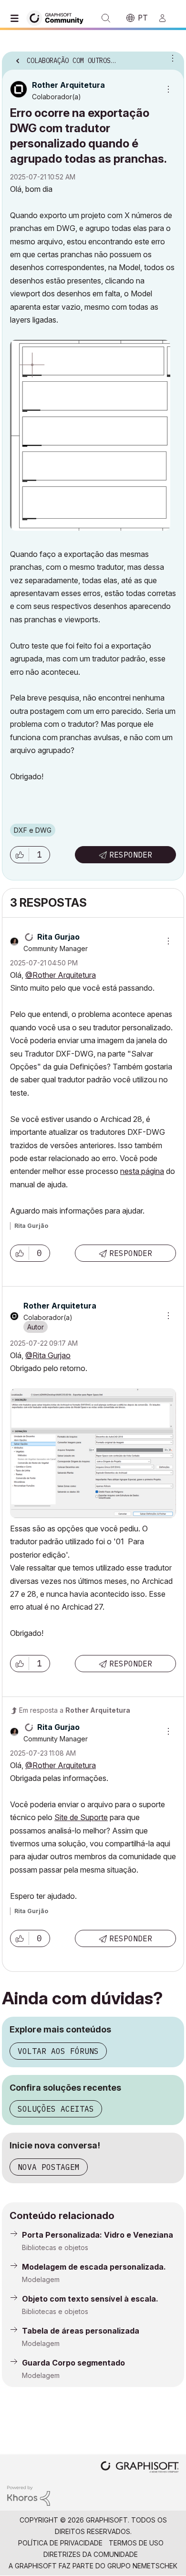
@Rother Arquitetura (61, 975)
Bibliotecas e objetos (55, 2247)
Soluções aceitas (56, 2109)
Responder (131, 855)
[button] (20, 855)
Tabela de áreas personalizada (81, 2331)
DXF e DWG (33, 830)
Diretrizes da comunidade (91, 2554)
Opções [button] (171, 58)
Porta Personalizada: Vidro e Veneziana (98, 2235)
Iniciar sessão (166, 18)
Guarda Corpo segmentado (73, 2363)
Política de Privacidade (60, 2543)
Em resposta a (75, 1710)
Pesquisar (106, 18)
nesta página (142, 1171)
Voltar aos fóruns (58, 2051)
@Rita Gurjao (48, 1355)
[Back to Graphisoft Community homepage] (58, 17)
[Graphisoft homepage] (140, 2468)
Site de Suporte (81, 1817)
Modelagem (41, 2279)
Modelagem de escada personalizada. (94, 2267)
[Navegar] (17, 18)
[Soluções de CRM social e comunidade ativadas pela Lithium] (29, 2495)
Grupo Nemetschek (142, 2566)
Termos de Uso (136, 2543)
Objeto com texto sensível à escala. (90, 2299)
